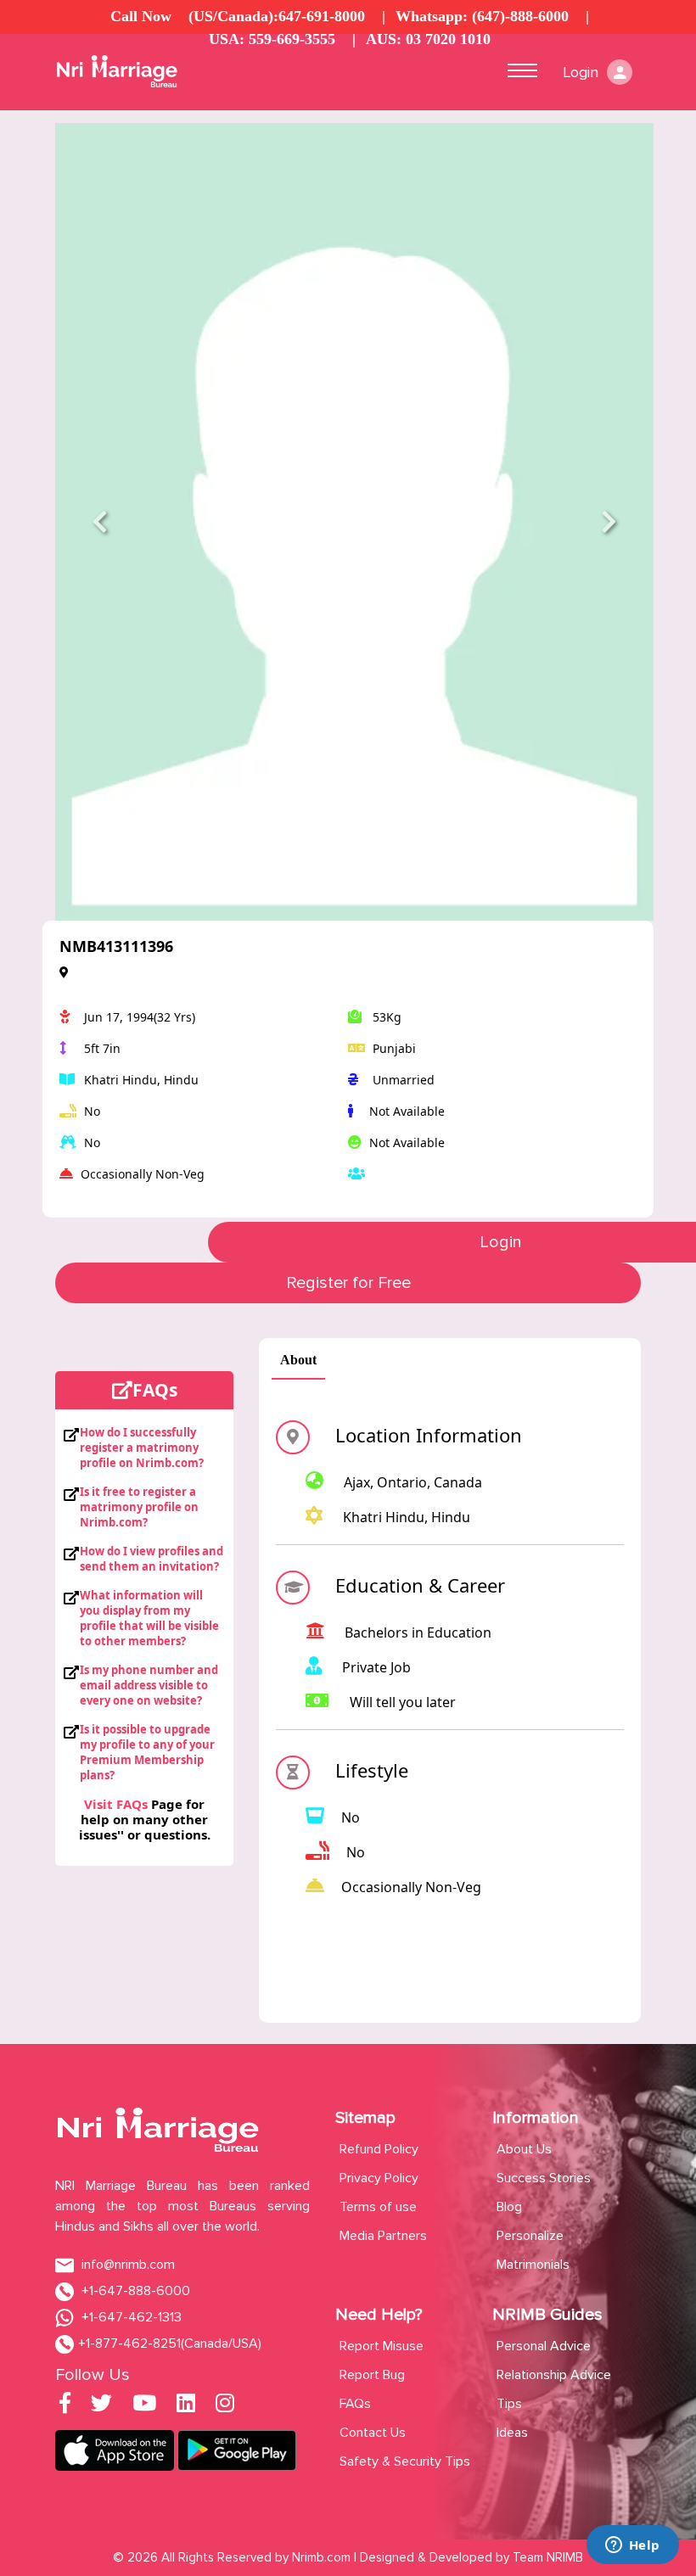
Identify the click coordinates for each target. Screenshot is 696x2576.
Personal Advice (544, 2346)
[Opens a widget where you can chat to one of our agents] (632, 2546)
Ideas (512, 2433)
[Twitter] (101, 2406)
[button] (100, 522)
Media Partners (383, 2236)
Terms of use (378, 2207)
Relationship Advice (554, 2375)
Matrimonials (533, 2265)
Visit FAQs (116, 1804)
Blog (509, 2207)
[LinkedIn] (186, 2406)
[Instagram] (225, 2406)
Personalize (530, 2236)
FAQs (355, 2404)
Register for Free (348, 1283)
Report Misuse (382, 2346)
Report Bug (372, 2375)
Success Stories (544, 2178)
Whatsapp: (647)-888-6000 (482, 16)
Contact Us (373, 2433)
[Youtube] (144, 2406)
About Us (524, 2149)
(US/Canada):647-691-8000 (277, 16)
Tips (509, 2404)
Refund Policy (379, 2149)
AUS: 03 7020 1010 (428, 39)
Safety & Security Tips (405, 2461)
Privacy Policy (379, 2178)
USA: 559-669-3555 (272, 39)
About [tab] (298, 1360)
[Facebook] (65, 2406)
